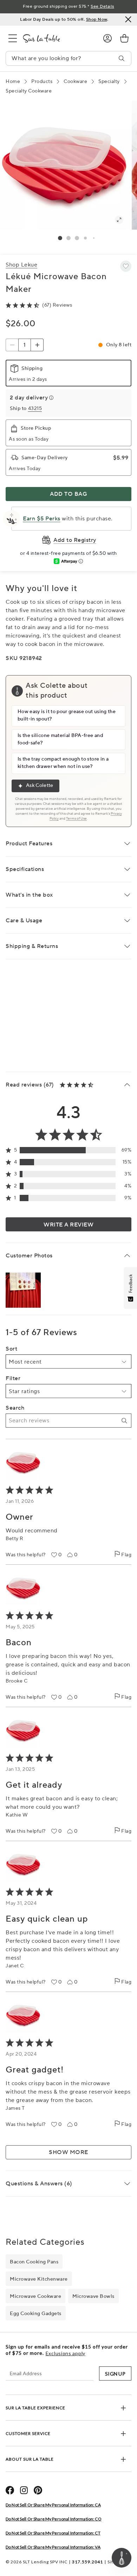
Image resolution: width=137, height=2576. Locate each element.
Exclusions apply (66, 2353)
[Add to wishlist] (126, 266)
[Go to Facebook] (10, 2490)
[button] (60, 238)
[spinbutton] (25, 345)
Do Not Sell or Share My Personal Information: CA (53, 2505)
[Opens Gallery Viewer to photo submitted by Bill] (23, 1290)
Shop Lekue (21, 265)
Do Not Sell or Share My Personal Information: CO (54, 2519)
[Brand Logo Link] (57, 38)
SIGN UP (115, 2374)
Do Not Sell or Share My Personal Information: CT (53, 2533)
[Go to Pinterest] (38, 2490)
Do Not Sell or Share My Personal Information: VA (53, 2547)
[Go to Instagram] (24, 2490)
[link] (124, 38)
